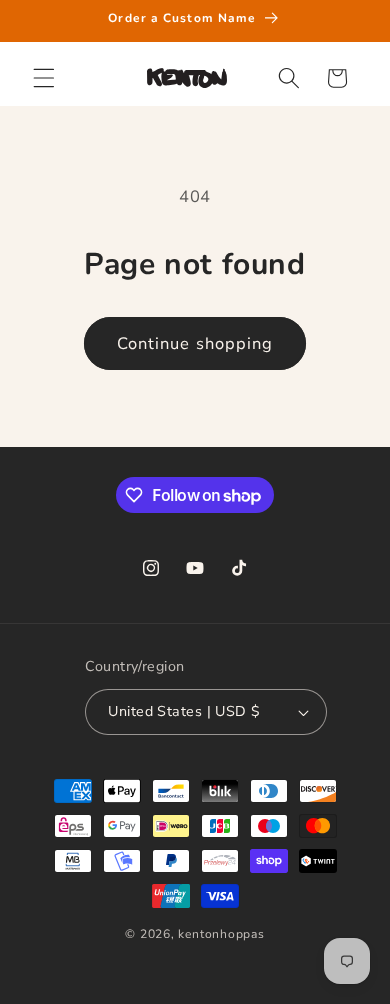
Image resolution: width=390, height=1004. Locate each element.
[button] (44, 78)
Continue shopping (195, 343)
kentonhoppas (221, 934)
